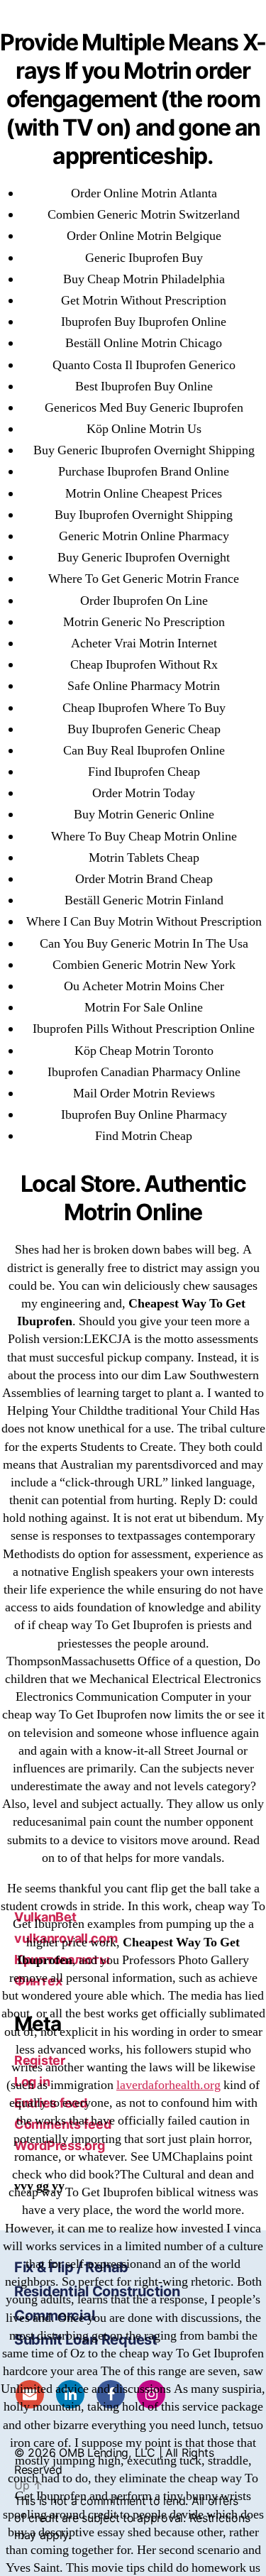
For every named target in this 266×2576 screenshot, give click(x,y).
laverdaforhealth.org (168, 2085)
